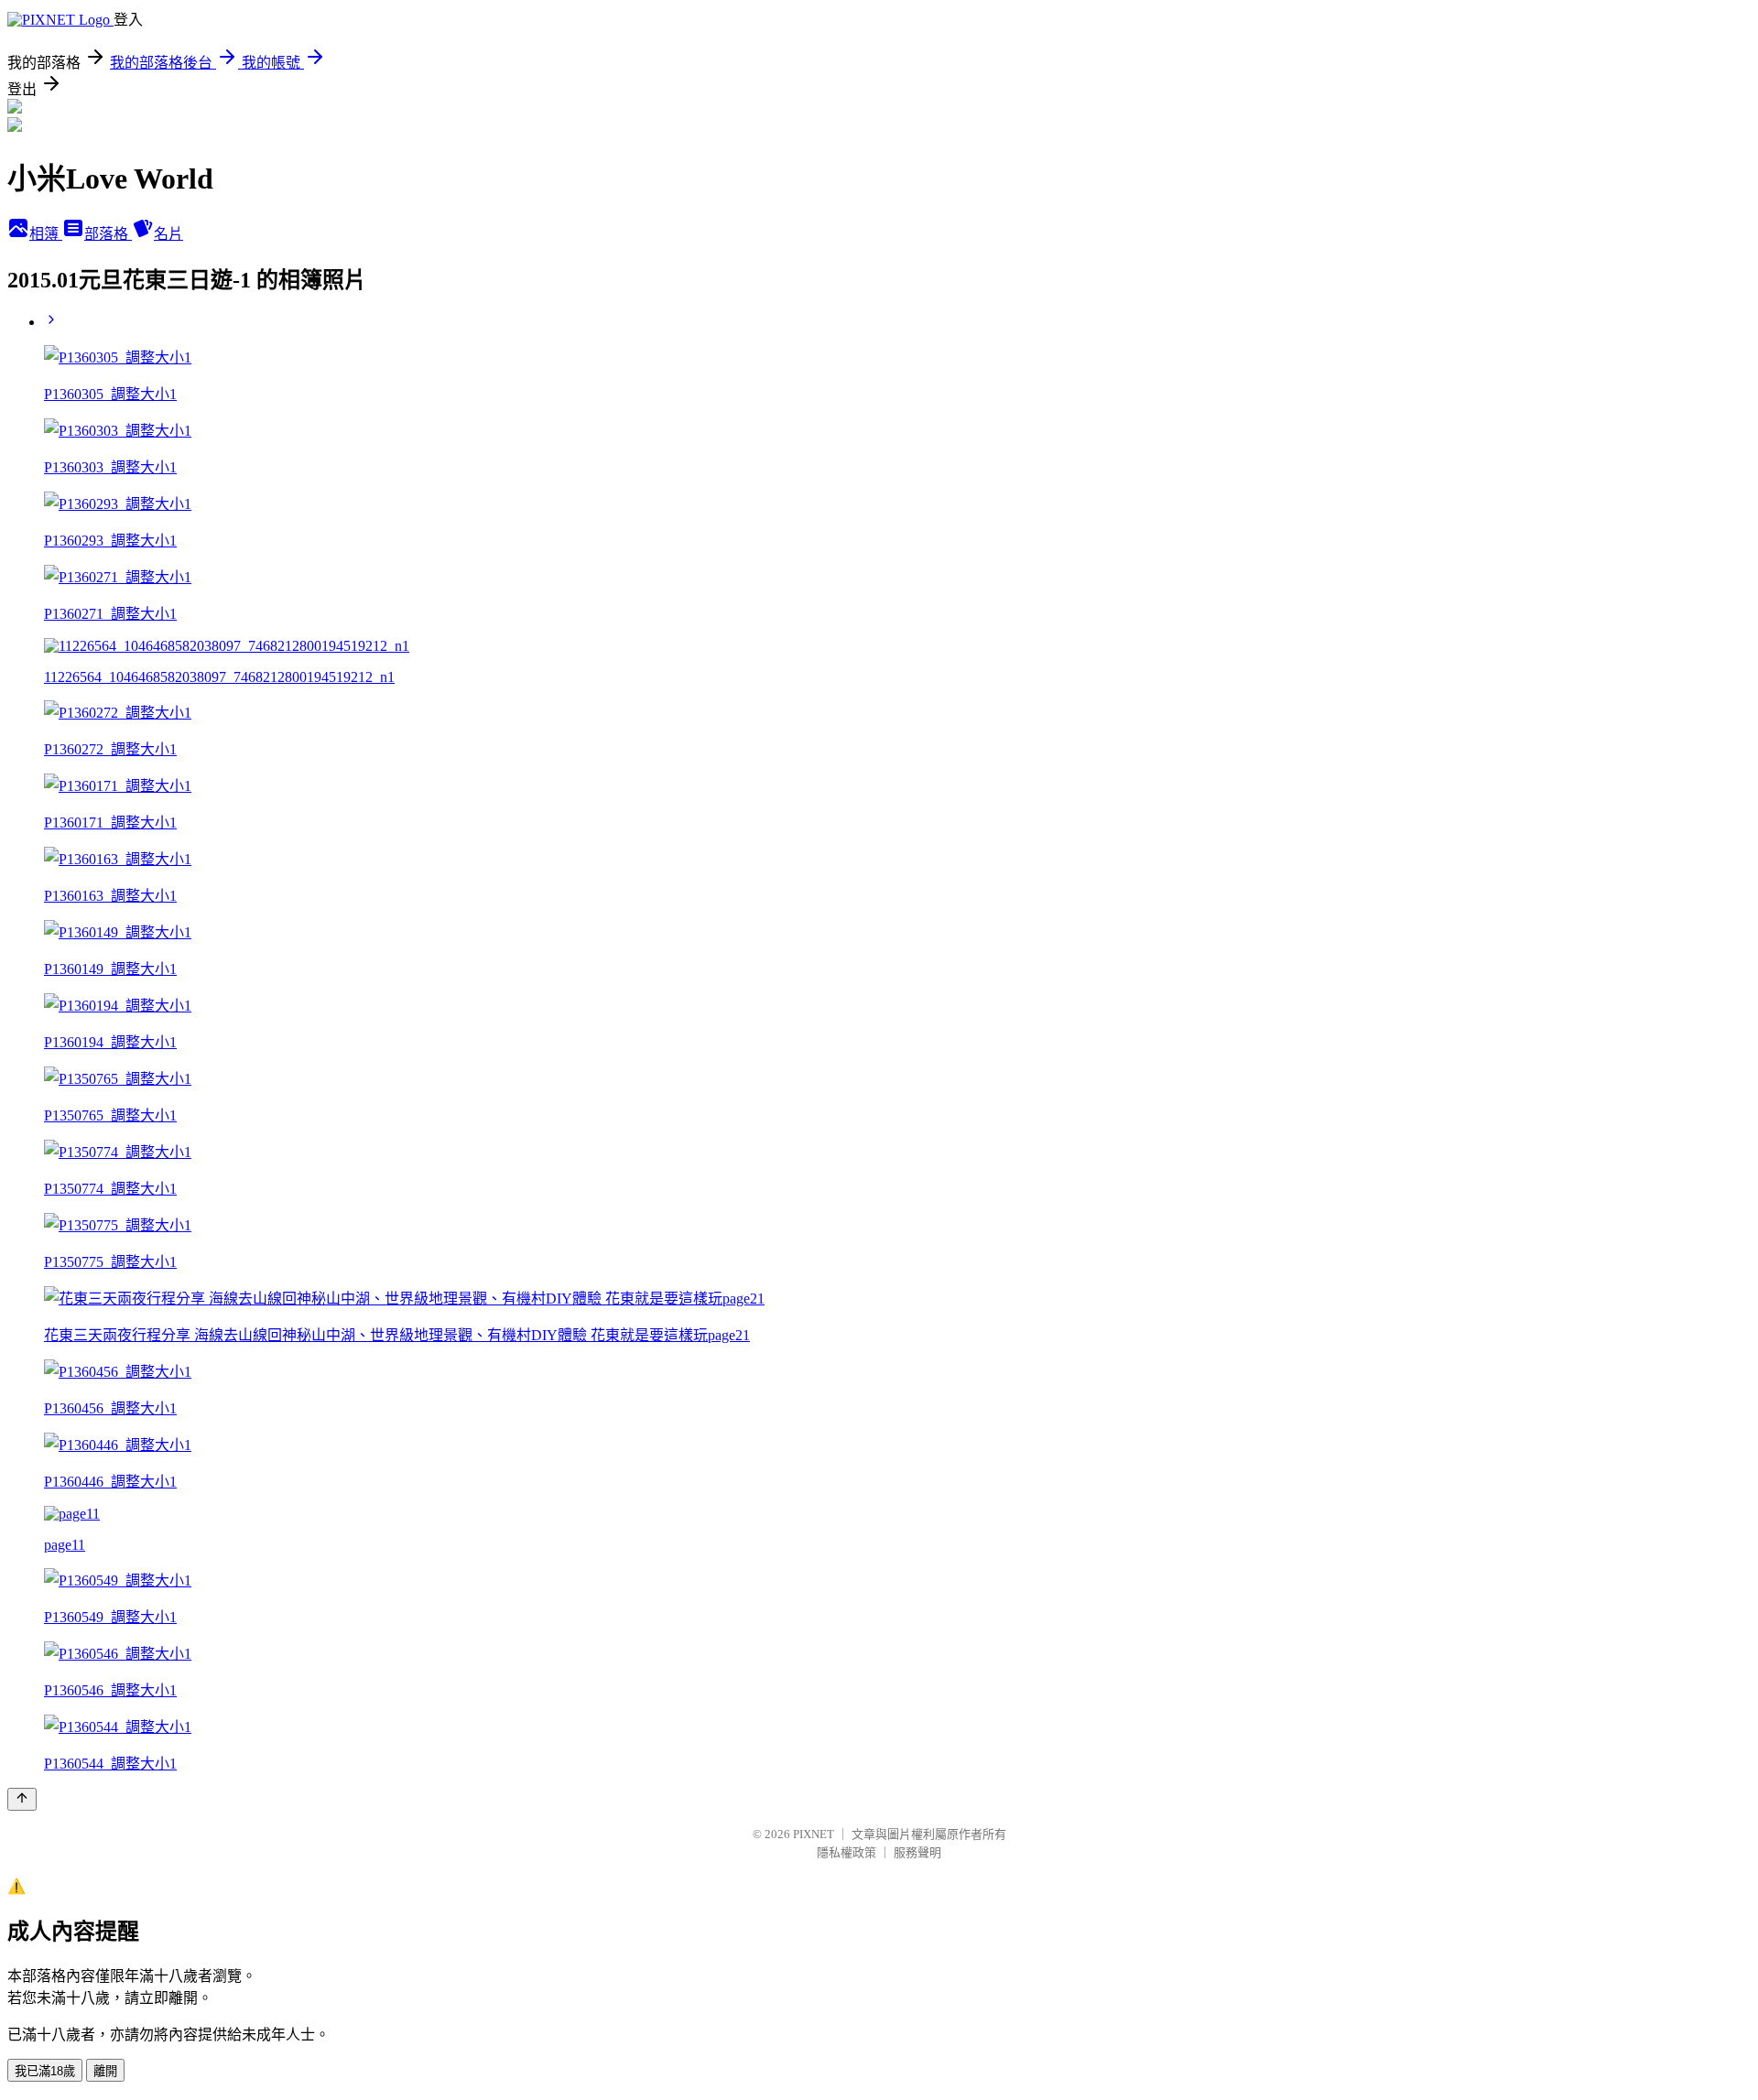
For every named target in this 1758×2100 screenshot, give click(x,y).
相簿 (46, 234)
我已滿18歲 (45, 2071)
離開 (105, 2071)
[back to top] (22, 1799)
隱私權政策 (846, 1852)
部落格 (108, 234)
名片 (168, 234)
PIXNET (814, 1834)
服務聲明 (917, 1852)
